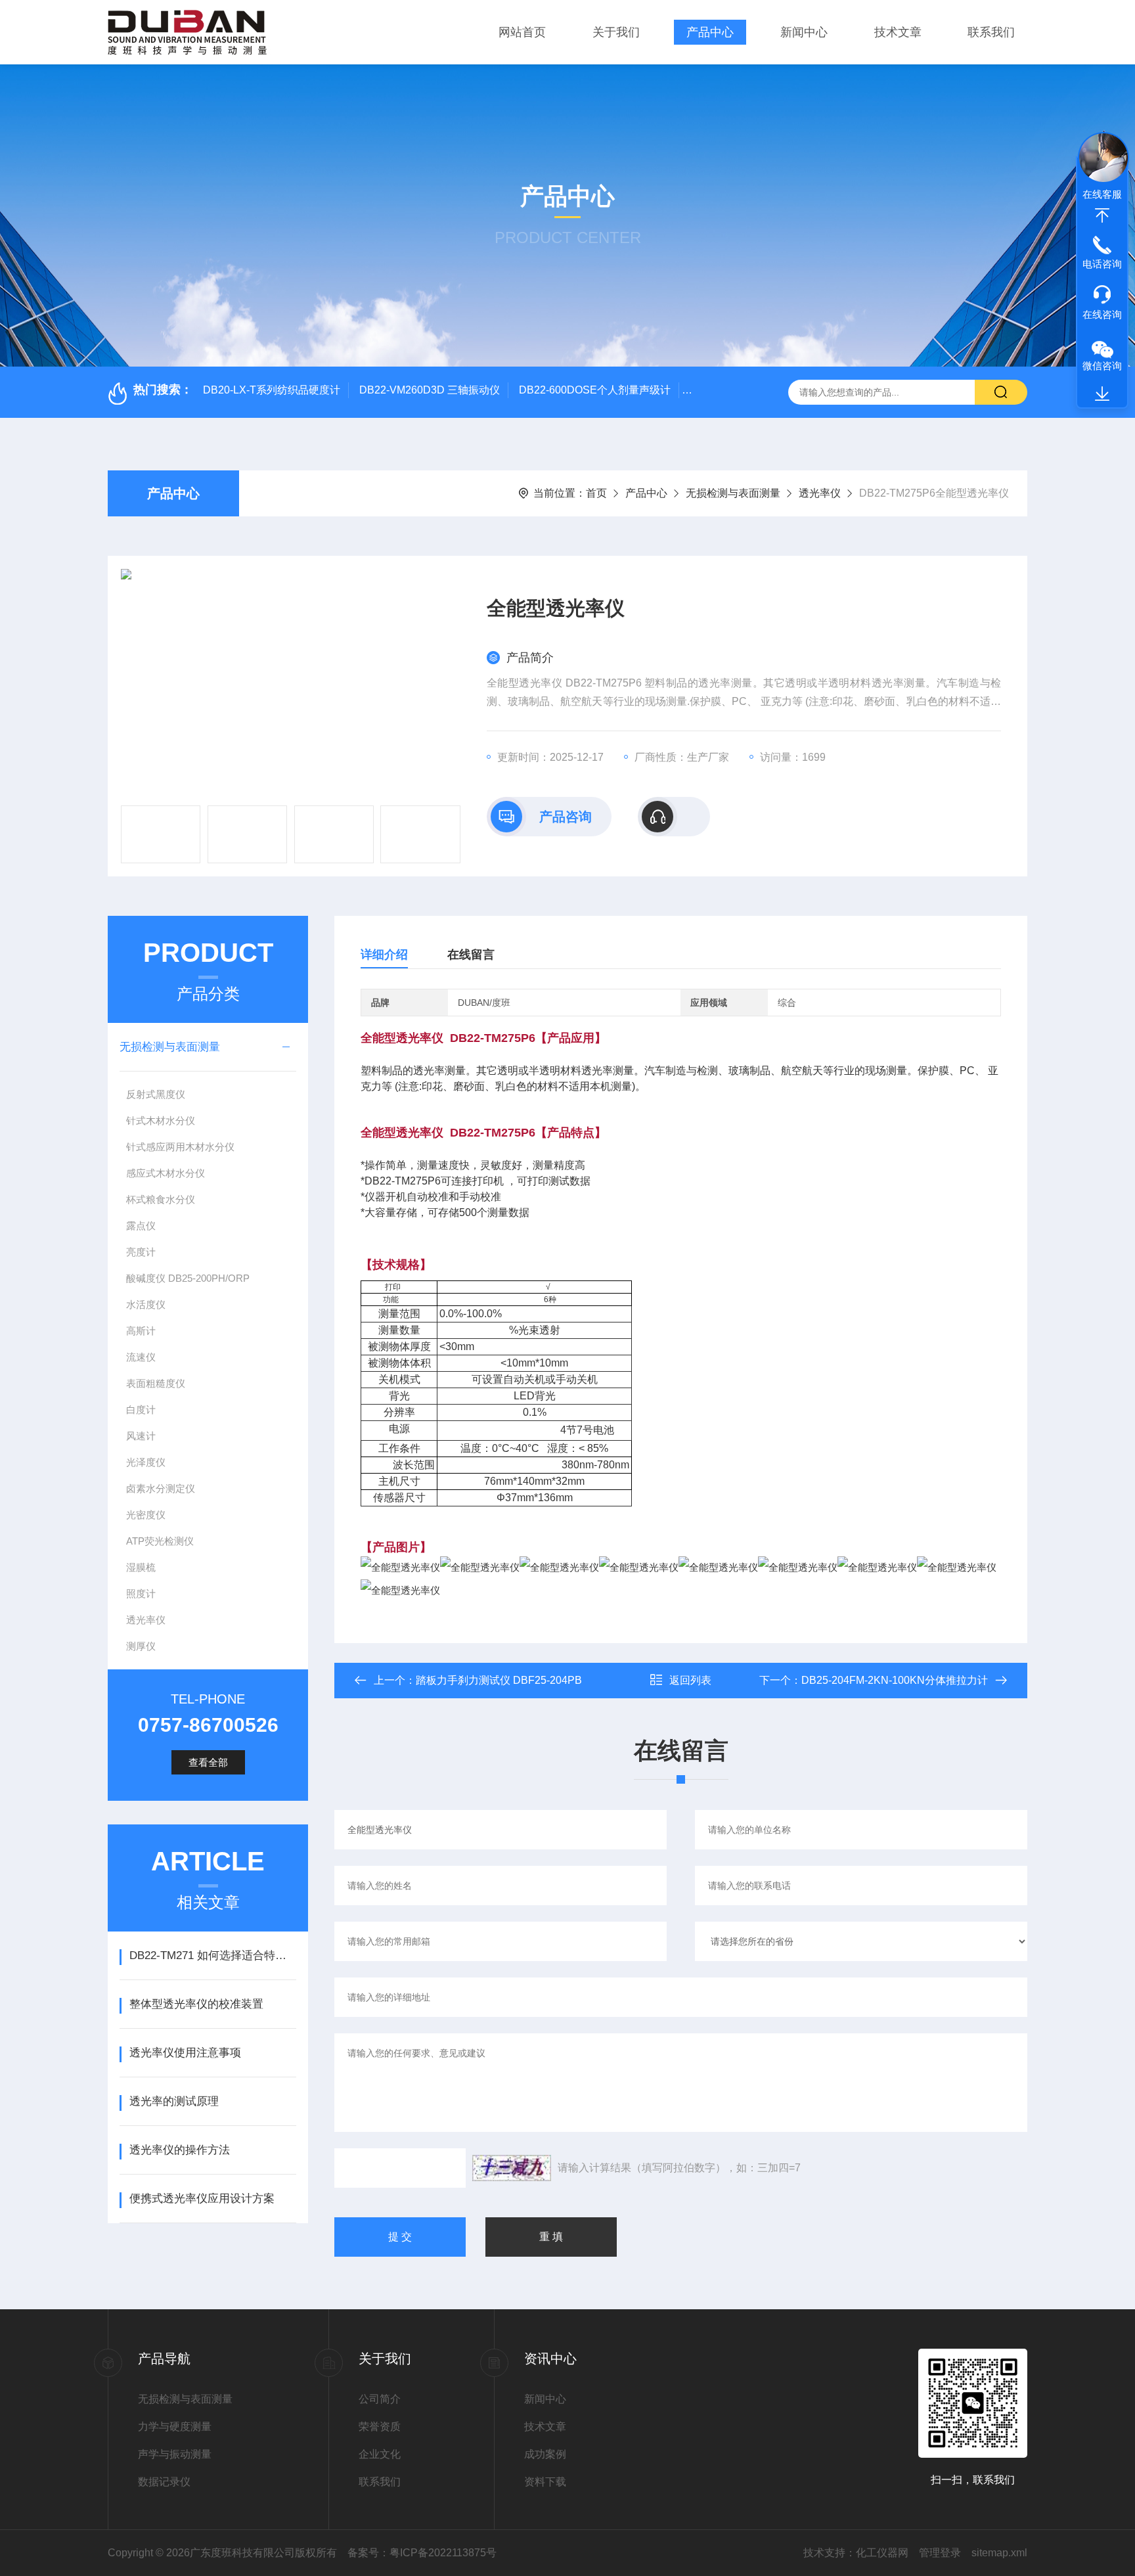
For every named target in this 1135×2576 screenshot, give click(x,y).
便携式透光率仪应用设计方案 (202, 2199)
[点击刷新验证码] (512, 2168)
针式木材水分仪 (161, 1120)
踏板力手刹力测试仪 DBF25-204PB (499, 1680)
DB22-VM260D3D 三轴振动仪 (430, 390)
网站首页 (522, 32)
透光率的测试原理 (174, 2101)
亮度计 (141, 1252)
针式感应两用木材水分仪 (180, 1147)
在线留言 (471, 955)
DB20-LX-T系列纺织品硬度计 (272, 390)
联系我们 (991, 32)
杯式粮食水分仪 (161, 1199)
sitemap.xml (999, 2553)
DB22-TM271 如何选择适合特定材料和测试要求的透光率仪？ (212, 1955)
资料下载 (545, 2482)
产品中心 (710, 32)
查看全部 (208, 1762)
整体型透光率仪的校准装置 (196, 2004)
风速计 (141, 1436)
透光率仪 (820, 493)
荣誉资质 (380, 2427)
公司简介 (380, 2399)
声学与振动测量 (175, 2454)
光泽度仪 (146, 1462)
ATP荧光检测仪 (160, 1541)
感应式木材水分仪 (166, 1173)
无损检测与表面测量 (733, 493)
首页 (596, 493)
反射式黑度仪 (156, 1094)
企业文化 (380, 2454)
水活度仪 (146, 1304)
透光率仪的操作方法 (180, 2150)
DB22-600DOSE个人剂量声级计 (595, 390)
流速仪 (141, 1357)
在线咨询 (1102, 314)
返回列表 (690, 1680)
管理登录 (940, 2553)
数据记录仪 (164, 2482)
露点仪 (141, 1226)
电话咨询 (1102, 264)
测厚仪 (141, 1646)
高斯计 (141, 1331)
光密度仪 (146, 1515)
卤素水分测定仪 (161, 1488)
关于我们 (616, 32)
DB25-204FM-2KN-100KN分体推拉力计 (895, 1680)
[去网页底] (1102, 394)
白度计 (141, 1410)
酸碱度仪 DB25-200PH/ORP (188, 1278)
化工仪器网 (882, 2553)
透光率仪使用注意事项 (185, 2053)
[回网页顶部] (1102, 215)
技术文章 (898, 32)
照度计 (141, 1593)
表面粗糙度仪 (156, 1383)
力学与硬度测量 (175, 2427)
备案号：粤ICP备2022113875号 (422, 2553)
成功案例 (545, 2454)
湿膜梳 (141, 1567)
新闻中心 (804, 32)
